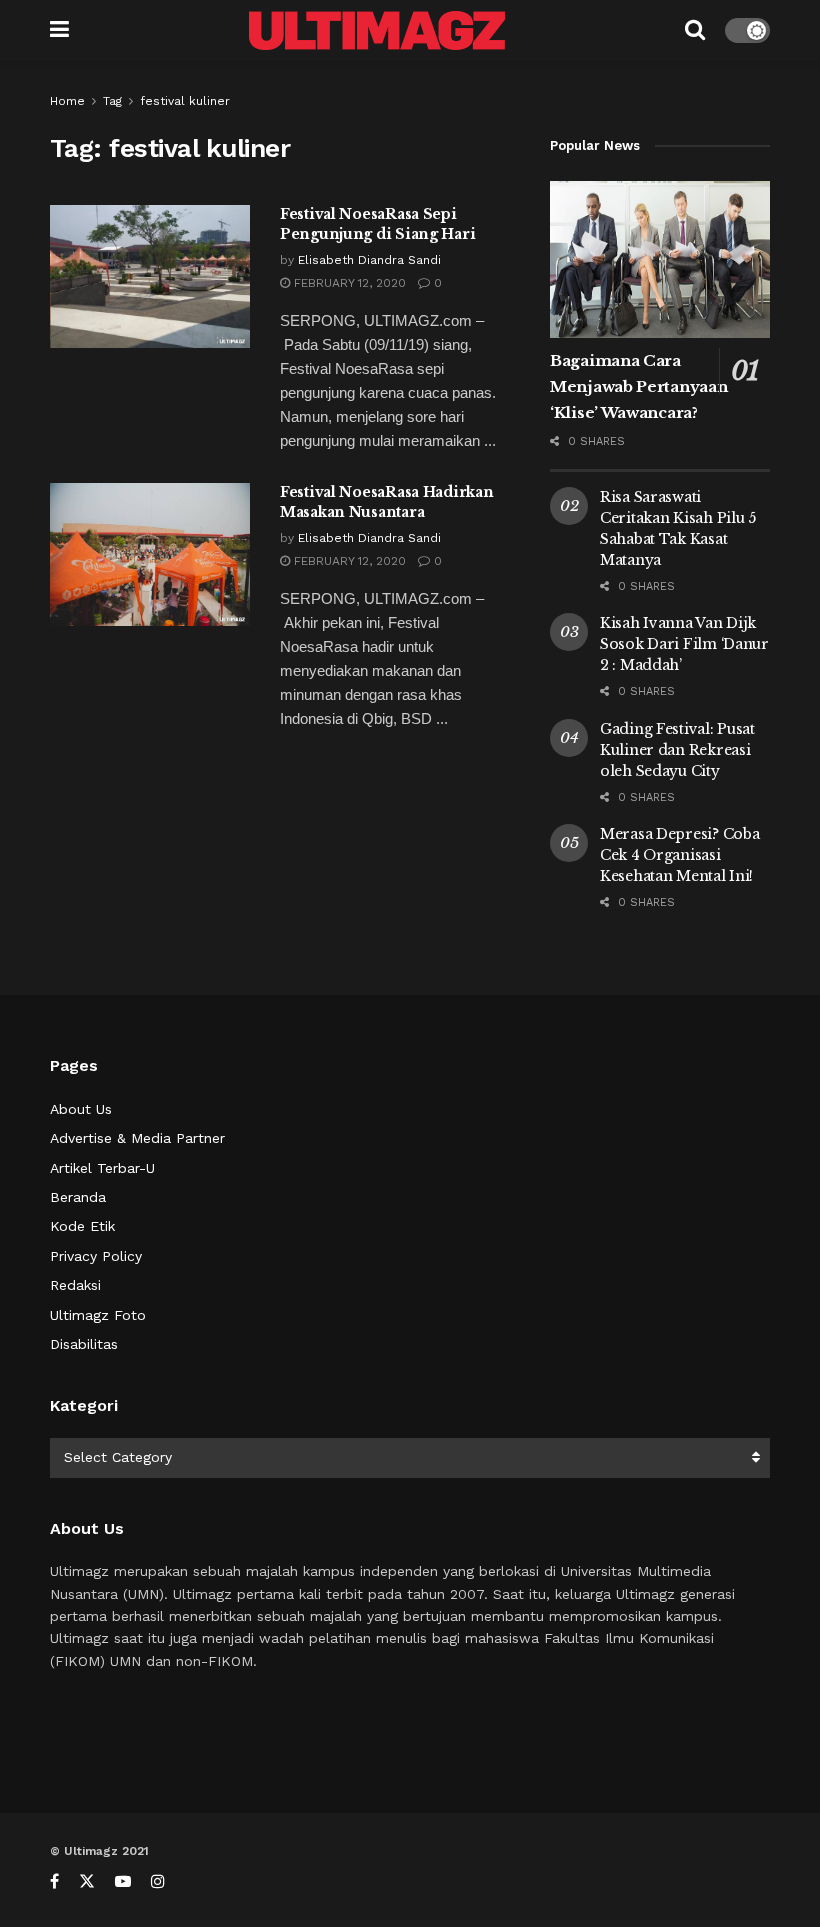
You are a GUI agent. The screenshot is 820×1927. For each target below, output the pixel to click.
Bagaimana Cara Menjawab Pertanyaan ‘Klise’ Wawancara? (638, 386)
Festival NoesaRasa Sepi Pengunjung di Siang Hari (377, 224)
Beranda (78, 1197)
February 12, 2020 (348, 283)
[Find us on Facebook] (54, 1881)
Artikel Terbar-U (102, 1168)
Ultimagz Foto (98, 1315)
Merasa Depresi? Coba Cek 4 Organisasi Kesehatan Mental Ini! (679, 855)
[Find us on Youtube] (123, 1881)
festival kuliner (185, 101)
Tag (112, 101)
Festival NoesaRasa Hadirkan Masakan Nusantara (386, 502)
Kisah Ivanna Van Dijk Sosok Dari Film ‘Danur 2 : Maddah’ (684, 644)
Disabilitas (84, 1344)
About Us (81, 1109)
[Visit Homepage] (377, 30)
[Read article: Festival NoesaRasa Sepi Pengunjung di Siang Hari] (150, 276)
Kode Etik (82, 1226)
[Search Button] (695, 30)
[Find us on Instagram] (158, 1881)
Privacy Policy (96, 1256)
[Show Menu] (59, 30)
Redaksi (75, 1285)
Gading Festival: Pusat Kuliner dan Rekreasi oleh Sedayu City (677, 750)
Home (67, 101)
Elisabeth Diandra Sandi (369, 260)
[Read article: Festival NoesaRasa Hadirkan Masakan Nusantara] (150, 554)
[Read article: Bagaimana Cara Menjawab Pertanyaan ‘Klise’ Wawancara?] (660, 259)
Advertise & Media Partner (137, 1138)
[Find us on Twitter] (87, 1881)
